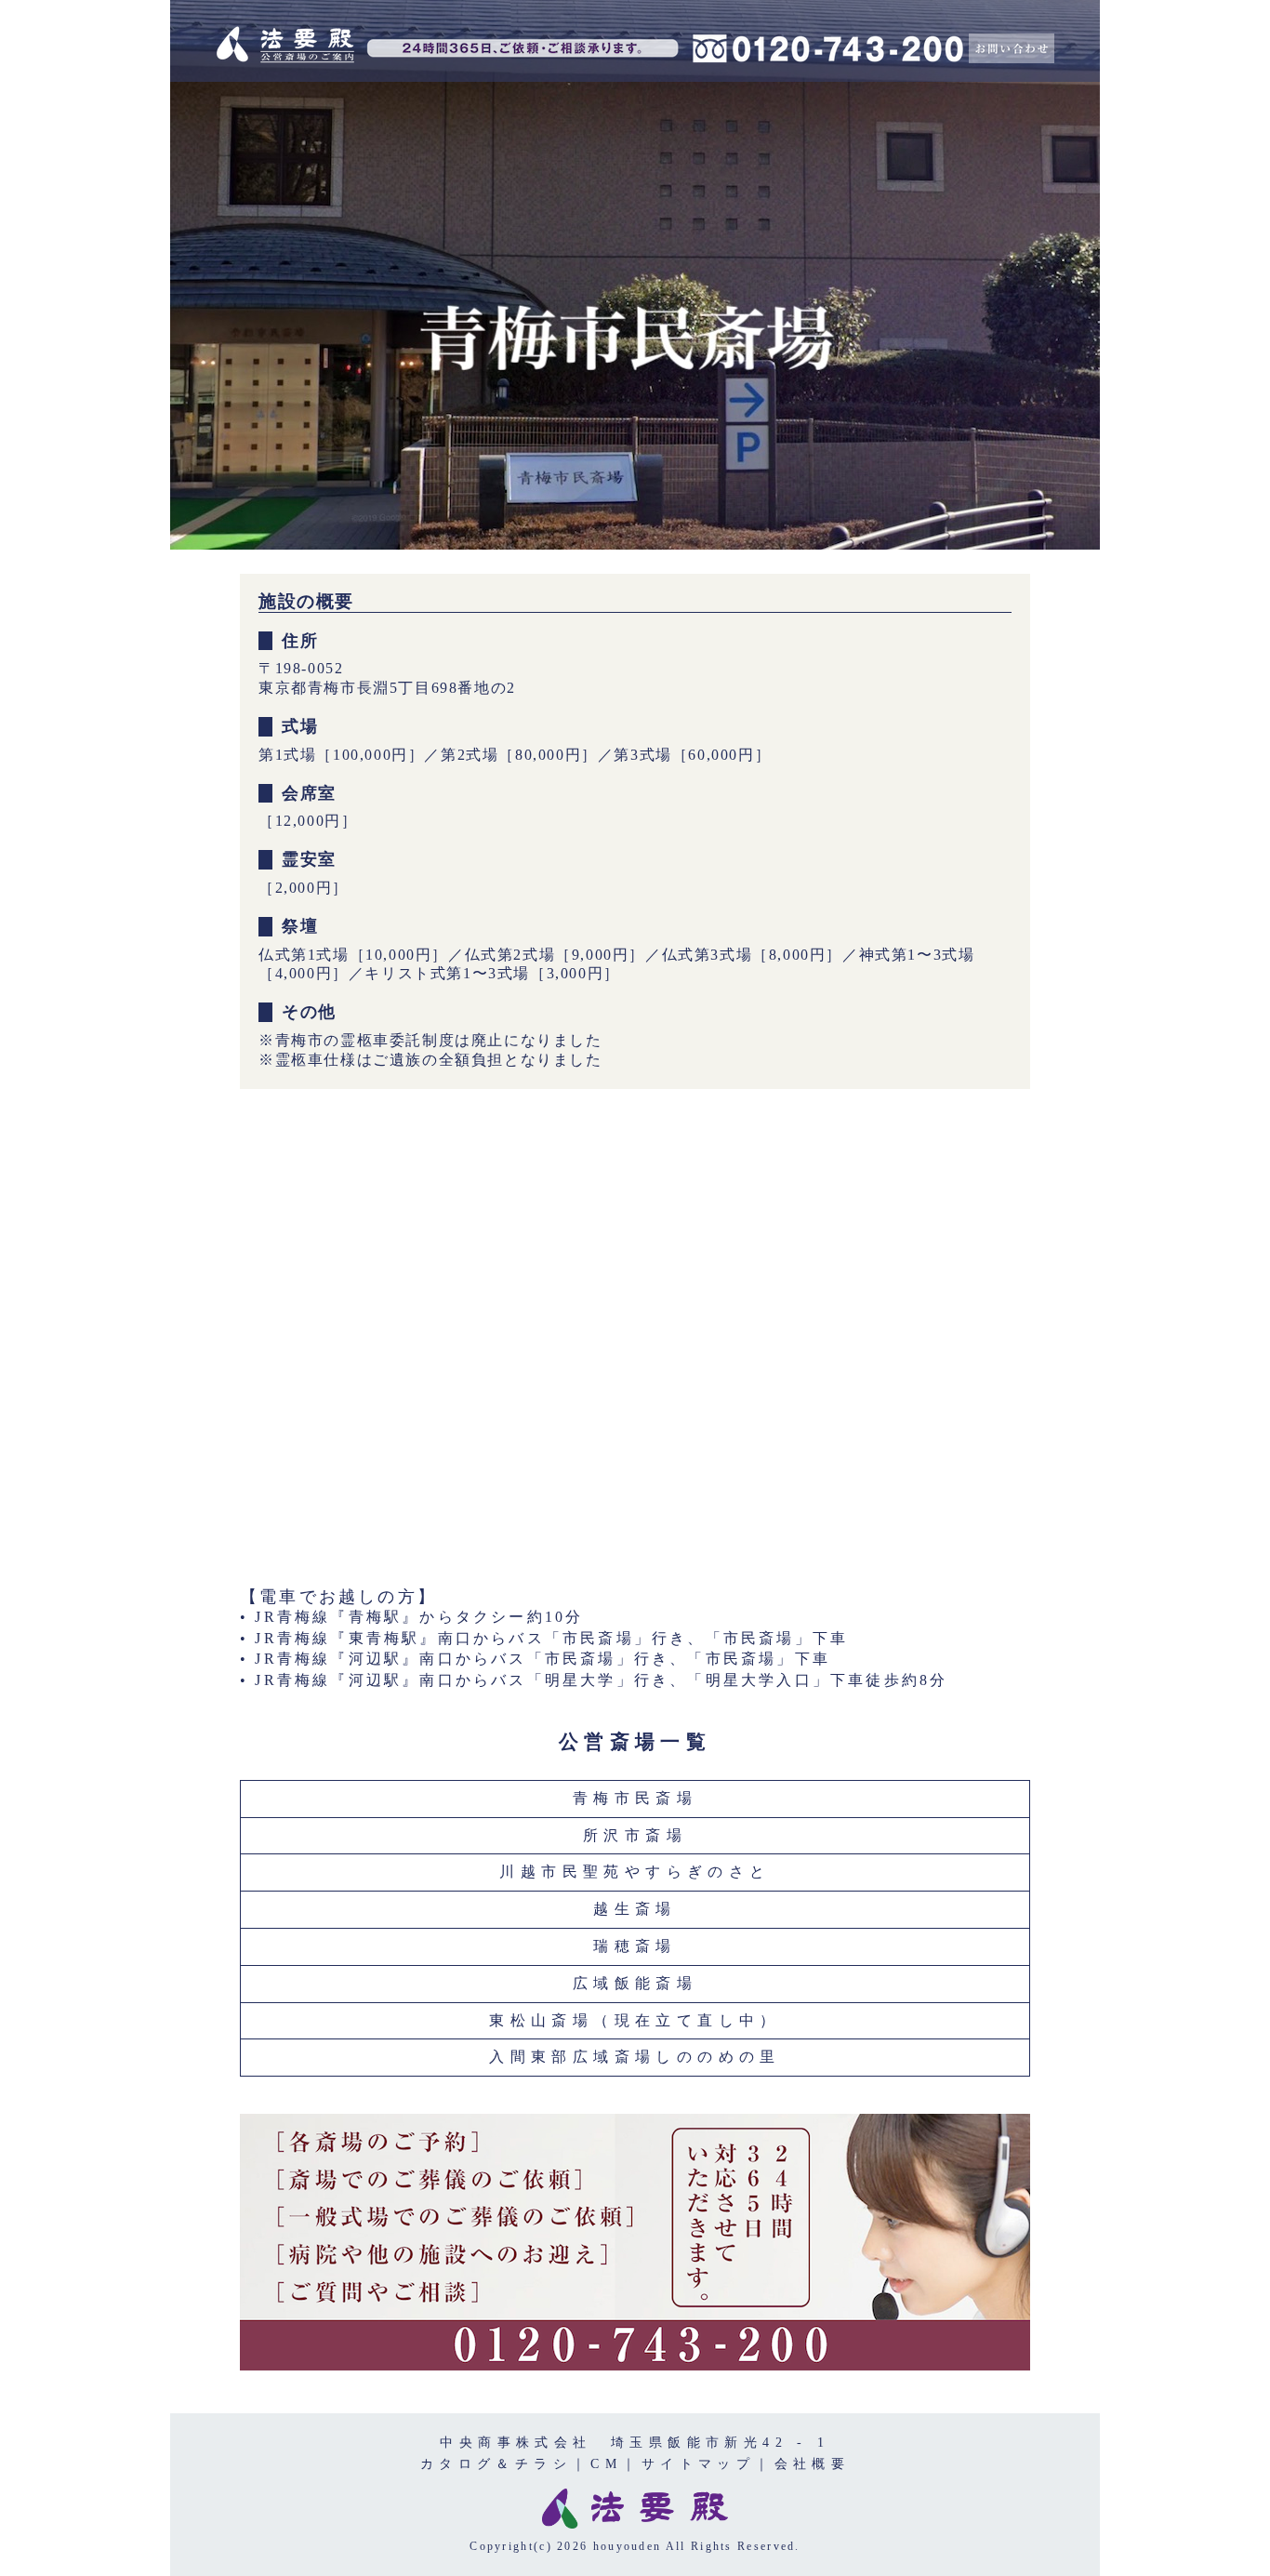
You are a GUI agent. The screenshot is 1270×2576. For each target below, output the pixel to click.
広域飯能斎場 (635, 1983)
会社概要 (813, 2463)
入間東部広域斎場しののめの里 (635, 2057)
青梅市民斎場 (635, 1798)
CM (606, 2463)
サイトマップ (698, 2463)
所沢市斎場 (635, 1835)
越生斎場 (635, 1909)
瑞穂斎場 (635, 1946)
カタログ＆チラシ (496, 2463)
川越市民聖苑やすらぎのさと (635, 1872)
